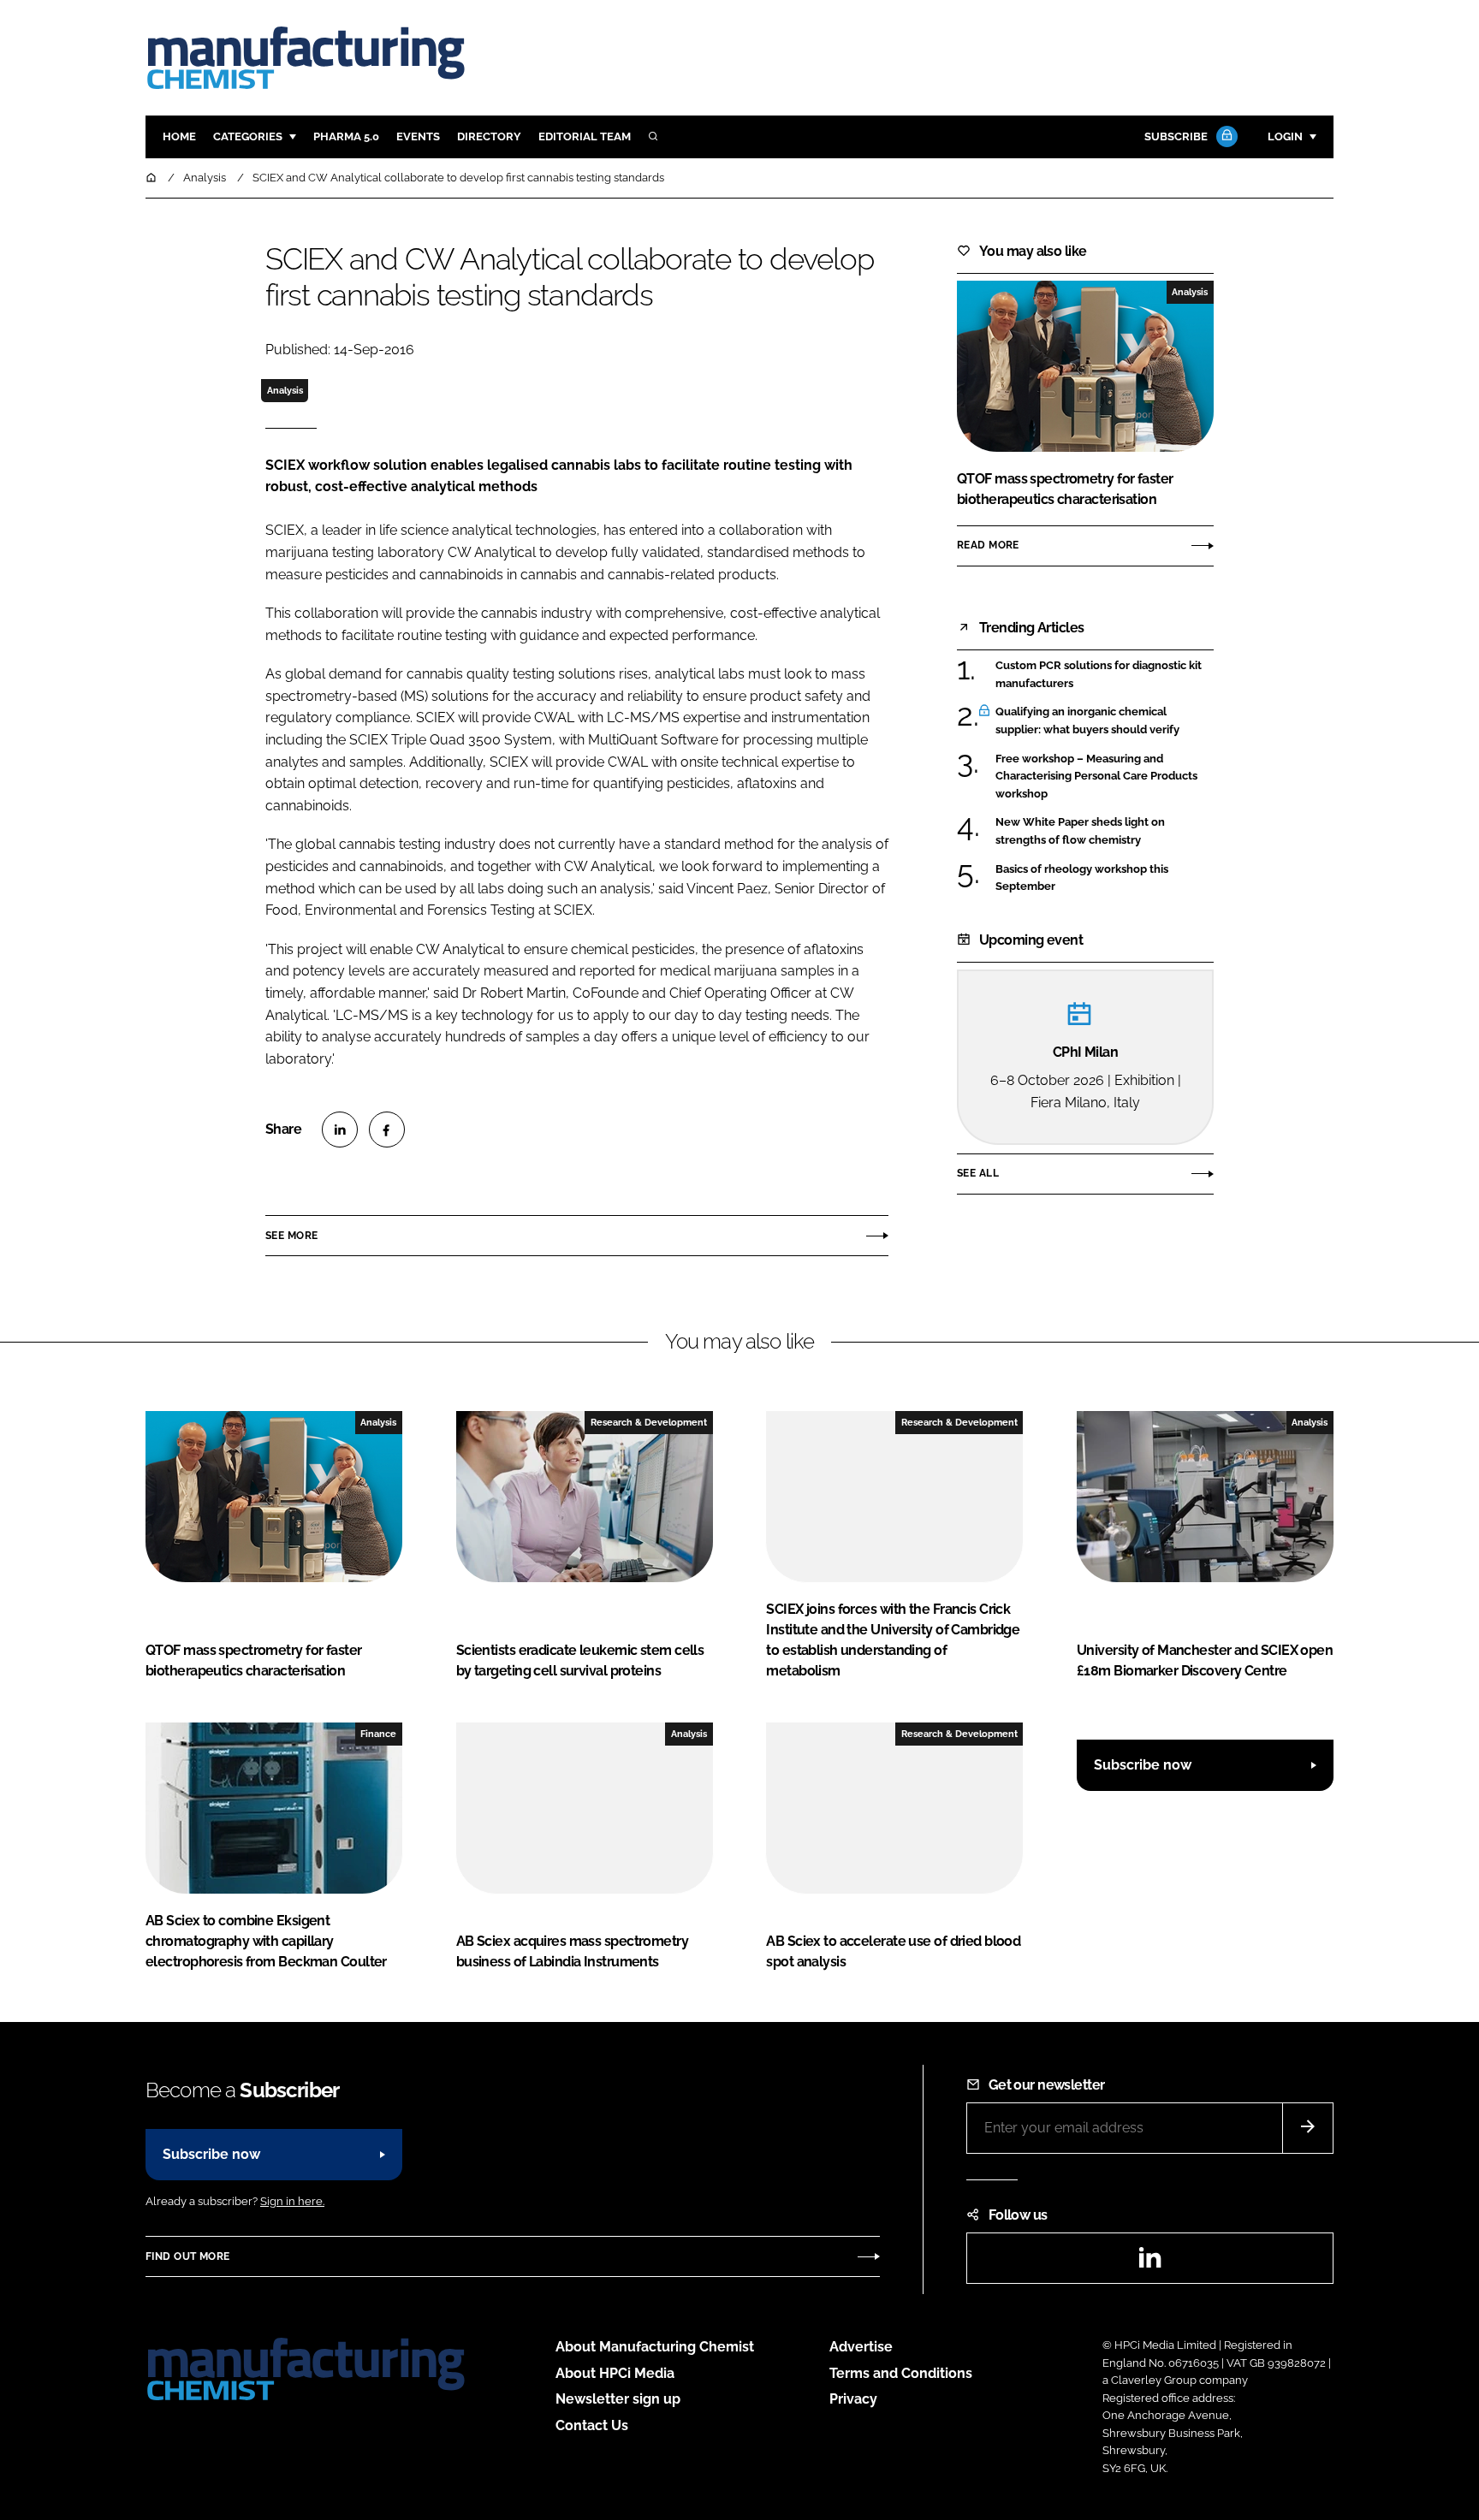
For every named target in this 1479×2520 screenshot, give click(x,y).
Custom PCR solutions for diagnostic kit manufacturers (1099, 675)
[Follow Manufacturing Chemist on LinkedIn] (1149, 2263)
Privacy (853, 2399)
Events (418, 136)
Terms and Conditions (901, 2373)
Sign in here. (292, 2201)
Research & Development (649, 1422)
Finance (378, 1734)
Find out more (187, 2256)
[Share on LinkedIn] (340, 1130)
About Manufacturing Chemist (655, 2347)
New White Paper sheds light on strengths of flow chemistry (1080, 831)
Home (179, 136)
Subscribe (1176, 136)
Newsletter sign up (618, 2399)
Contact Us (592, 2425)
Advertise (861, 2347)
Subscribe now (1143, 1765)
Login (1285, 136)
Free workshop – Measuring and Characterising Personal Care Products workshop (1096, 775)
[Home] (152, 178)
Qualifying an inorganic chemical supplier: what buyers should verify (1087, 721)
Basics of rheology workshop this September (1082, 878)
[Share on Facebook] (387, 1130)
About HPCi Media (615, 2373)
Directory (489, 136)
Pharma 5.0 (346, 136)
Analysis (285, 390)
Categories (248, 136)
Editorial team (585, 136)
